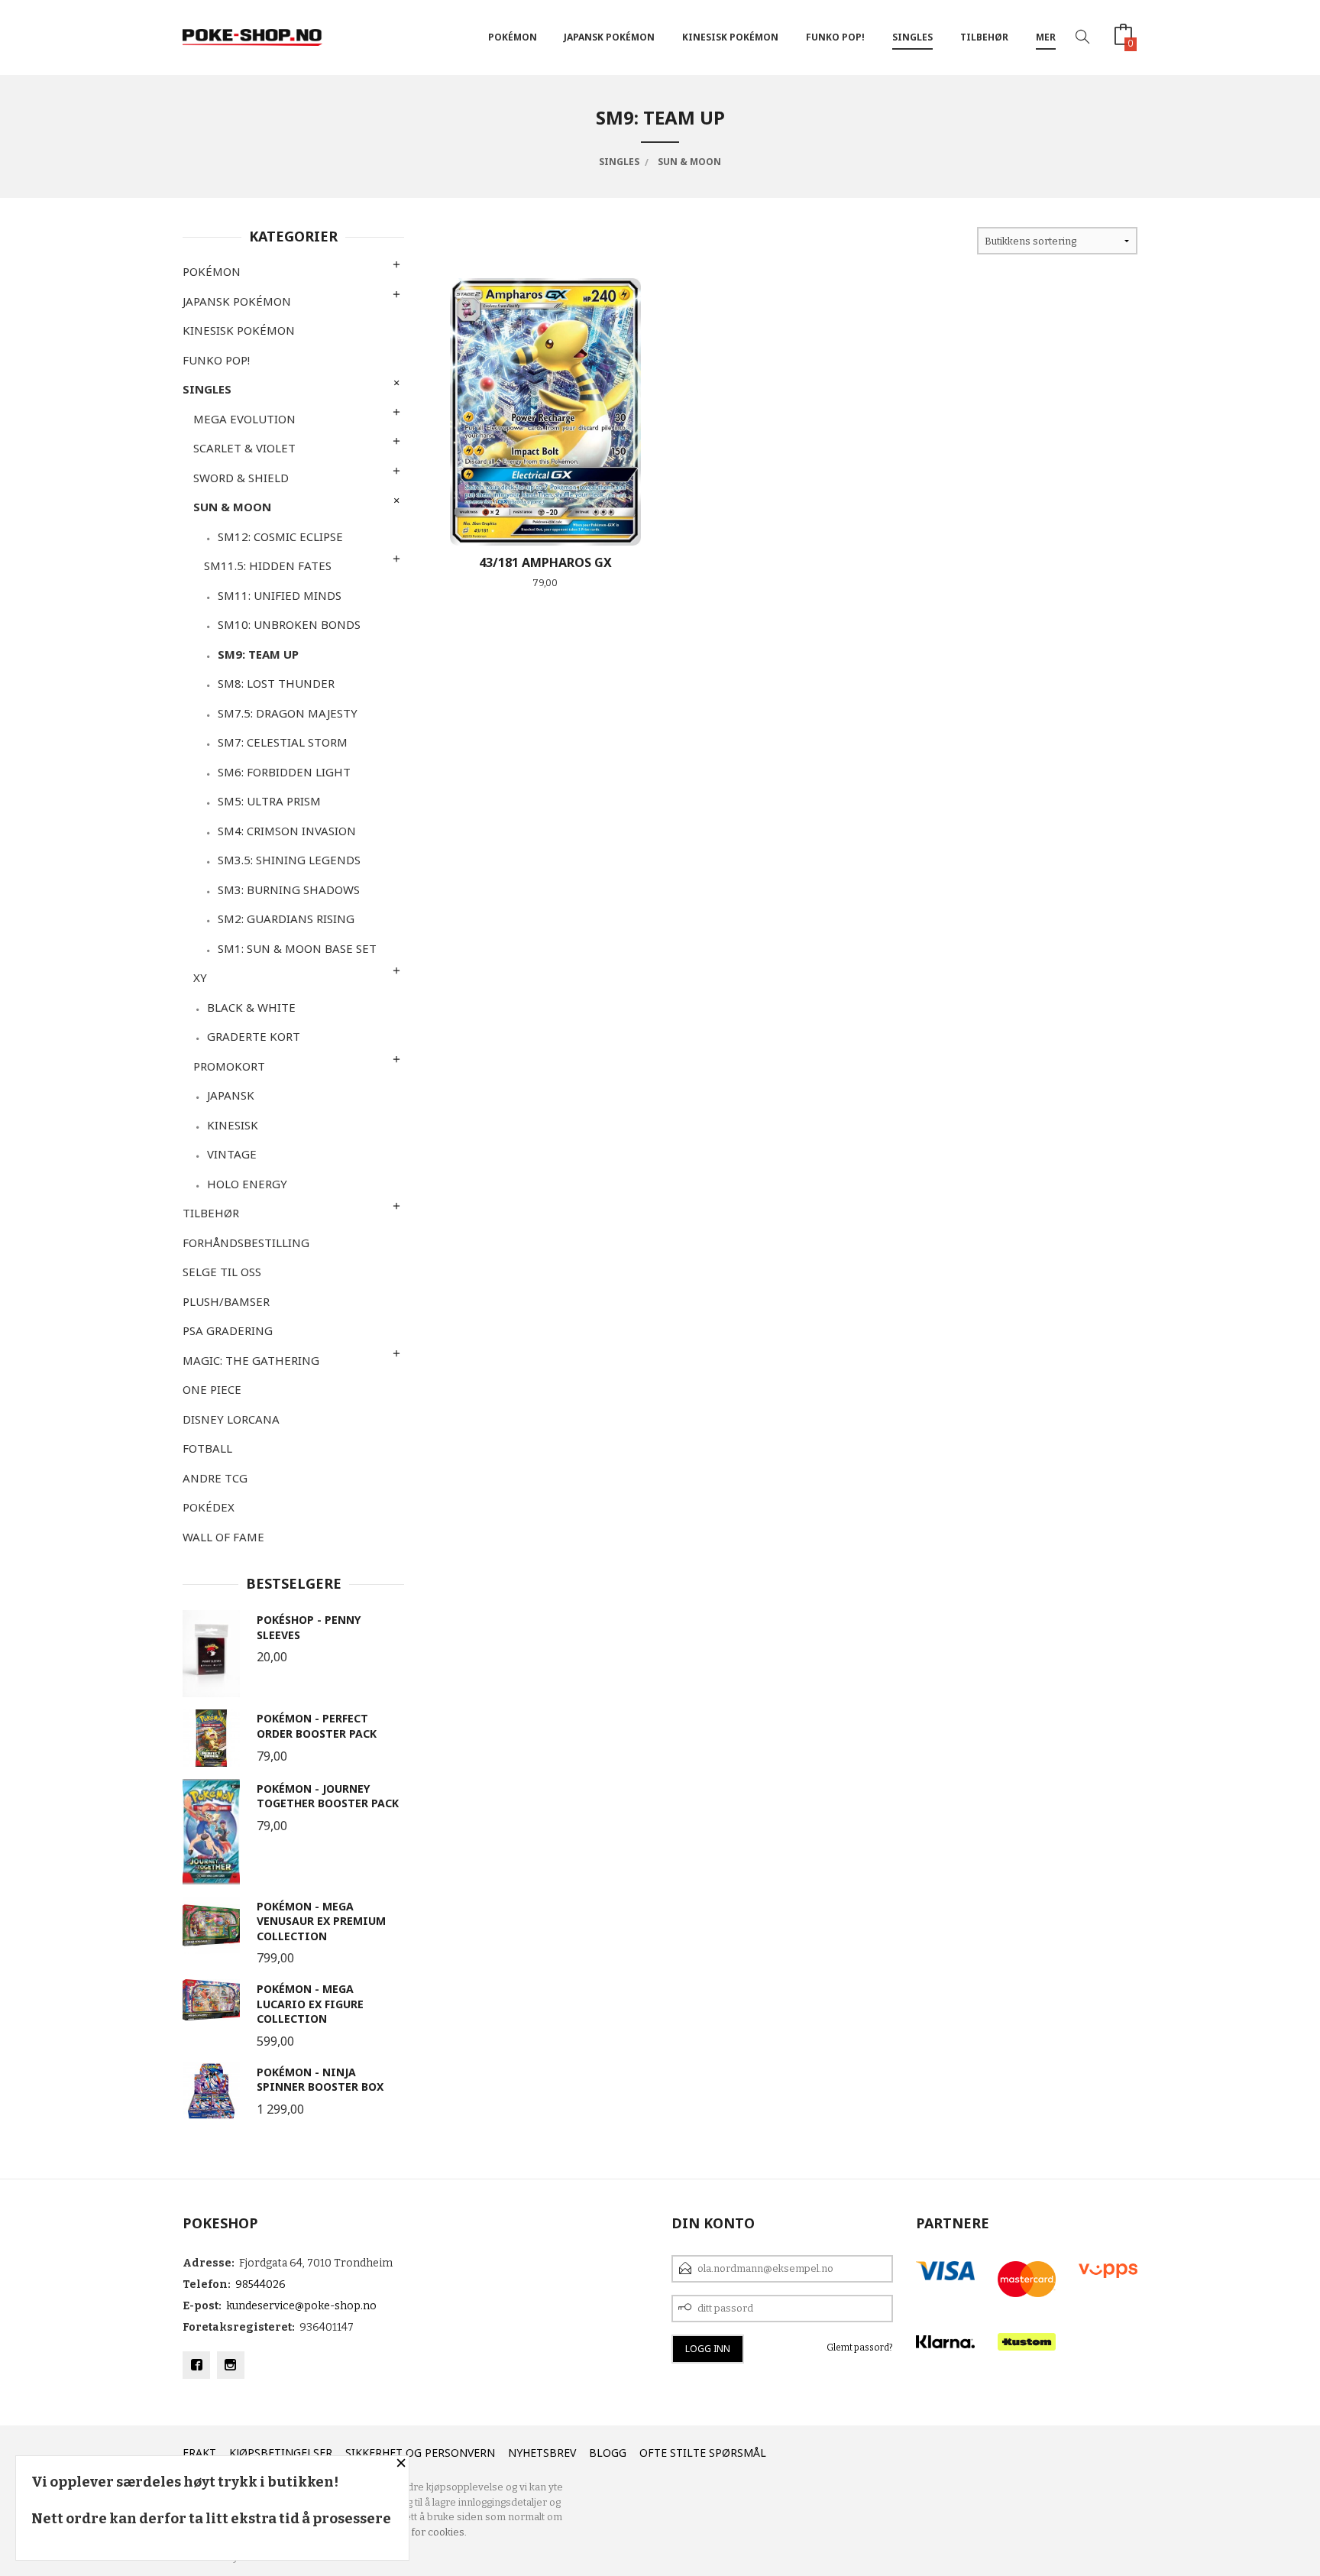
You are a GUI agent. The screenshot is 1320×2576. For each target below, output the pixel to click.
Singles (912, 37)
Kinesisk (233, 1125)
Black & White (251, 1007)
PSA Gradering (228, 1330)
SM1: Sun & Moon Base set (297, 948)
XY (200, 977)
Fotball (207, 1448)
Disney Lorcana (231, 1419)
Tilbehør (984, 37)
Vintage (232, 1154)
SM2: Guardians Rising (286, 919)
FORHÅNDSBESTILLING (246, 1243)
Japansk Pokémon (609, 37)
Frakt (199, 2453)
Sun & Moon (232, 507)
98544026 (260, 2284)
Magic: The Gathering (251, 1360)
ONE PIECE (212, 1389)
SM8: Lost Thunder (276, 683)
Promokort (229, 1066)
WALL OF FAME (223, 1537)
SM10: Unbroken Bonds (289, 624)
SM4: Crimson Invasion (287, 831)
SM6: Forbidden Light (284, 772)
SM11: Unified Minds (280, 595)
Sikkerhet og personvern (420, 2453)
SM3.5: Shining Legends (289, 860)
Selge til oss (222, 1272)
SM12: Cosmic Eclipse (280, 536)
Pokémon (513, 37)
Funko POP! (835, 37)
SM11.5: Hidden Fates (268, 565)
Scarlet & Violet (244, 448)
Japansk (231, 1095)
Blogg (608, 2453)
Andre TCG (215, 1478)
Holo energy (247, 1184)
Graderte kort (254, 1036)
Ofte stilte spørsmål (703, 2453)
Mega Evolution (244, 419)
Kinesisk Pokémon (730, 37)
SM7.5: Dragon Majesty (288, 713)
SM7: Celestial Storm (283, 742)
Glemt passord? (860, 2348)
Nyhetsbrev (542, 2453)
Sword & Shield (241, 478)
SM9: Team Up (258, 654)
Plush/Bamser (226, 1301)
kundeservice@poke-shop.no (301, 2306)
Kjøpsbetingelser (281, 2453)
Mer (1046, 37)
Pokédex (209, 1507)
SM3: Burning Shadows (289, 889)
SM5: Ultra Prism (269, 801)
